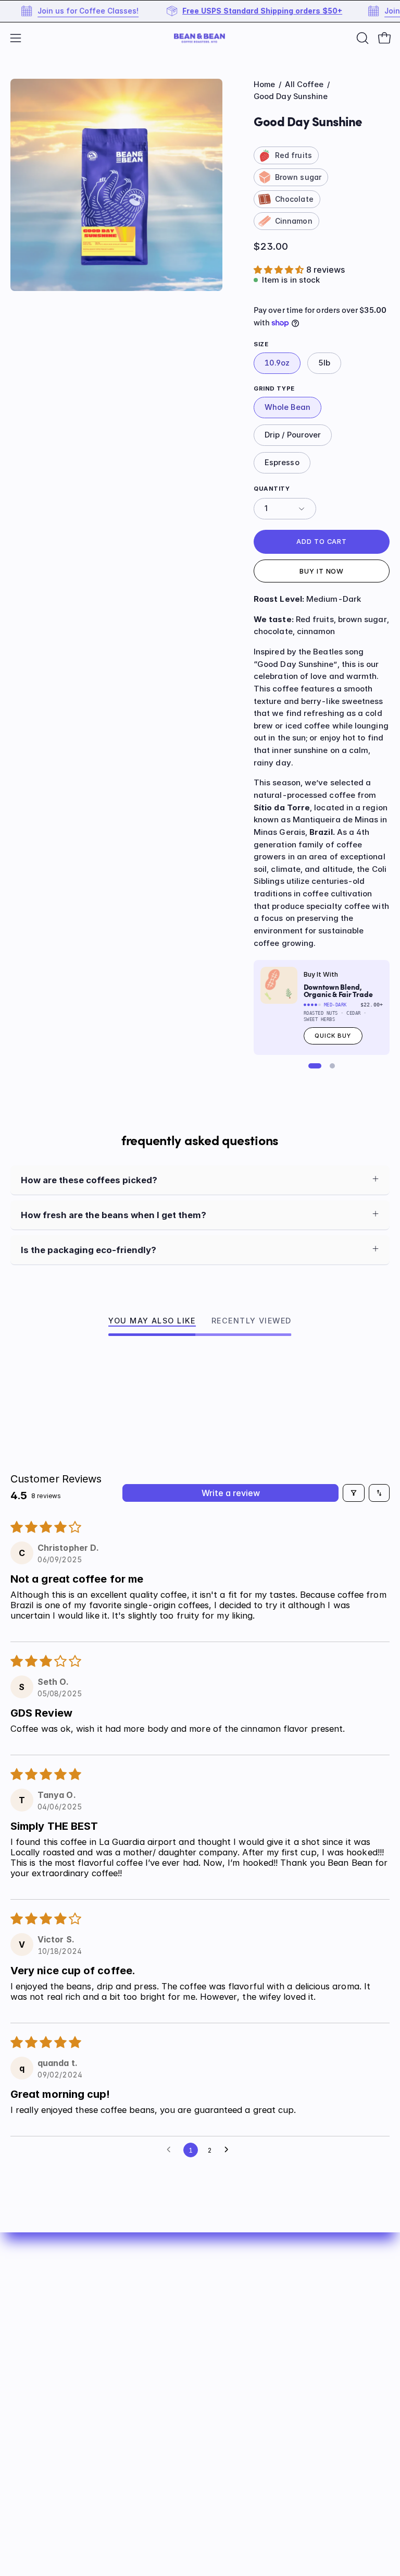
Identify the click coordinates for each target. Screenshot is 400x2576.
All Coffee (304, 84)
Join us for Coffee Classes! (59, 11)
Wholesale (233, 2364)
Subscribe (232, 2291)
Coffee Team (39, 2434)
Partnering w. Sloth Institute (71, 2471)
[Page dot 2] (332, 1066)
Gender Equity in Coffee (62, 2452)
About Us (230, 2328)
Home (264, 84)
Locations (32, 2416)
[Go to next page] (229, 2150)
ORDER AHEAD (242, 2310)
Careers (27, 2488)
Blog (220, 2346)
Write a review (231, 1493)
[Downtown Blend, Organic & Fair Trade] (279, 985)
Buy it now (322, 571)
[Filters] (354, 1493)
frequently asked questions (200, 1141)
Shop (221, 2274)
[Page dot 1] (315, 1066)
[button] (361, 38)
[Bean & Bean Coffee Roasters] (200, 38)
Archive (227, 2381)
